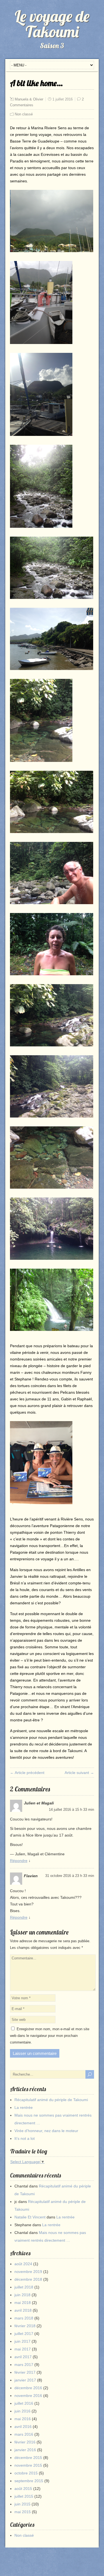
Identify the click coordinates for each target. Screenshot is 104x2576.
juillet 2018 (24, 2287)
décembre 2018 (28, 2279)
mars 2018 (24, 2318)
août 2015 (23, 2489)
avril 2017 (23, 2357)
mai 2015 (23, 2512)
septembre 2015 (29, 2481)
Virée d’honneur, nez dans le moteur (46, 2131)
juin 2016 (22, 2411)
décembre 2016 (28, 2388)
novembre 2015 (28, 2465)
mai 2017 (23, 2349)
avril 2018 (23, 2310)
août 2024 (23, 2264)
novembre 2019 (28, 2272)
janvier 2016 (25, 2450)
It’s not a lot (25, 2138)
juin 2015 (22, 2504)
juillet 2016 (24, 2403)
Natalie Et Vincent (30, 2217)
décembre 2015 (28, 2458)
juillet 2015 (24, 2496)
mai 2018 (23, 2303)
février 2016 (25, 2442)
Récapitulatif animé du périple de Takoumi (51, 2100)
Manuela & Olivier (29, 99)
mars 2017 (24, 2365)
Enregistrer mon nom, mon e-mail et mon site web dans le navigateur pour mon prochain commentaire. (50, 2036)
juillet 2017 (24, 2334)
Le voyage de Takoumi (52, 24)
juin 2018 (22, 2295)
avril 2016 (23, 2427)
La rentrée (24, 2107)
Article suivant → (79, 1773)
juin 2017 (22, 2341)
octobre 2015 (26, 2473)
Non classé (24, 114)
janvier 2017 (25, 2380)
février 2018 (25, 2326)
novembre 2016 (28, 2396)
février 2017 (25, 2372)
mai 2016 (23, 2419)
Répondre (19, 1861)
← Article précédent (27, 1773)
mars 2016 (24, 2434)
